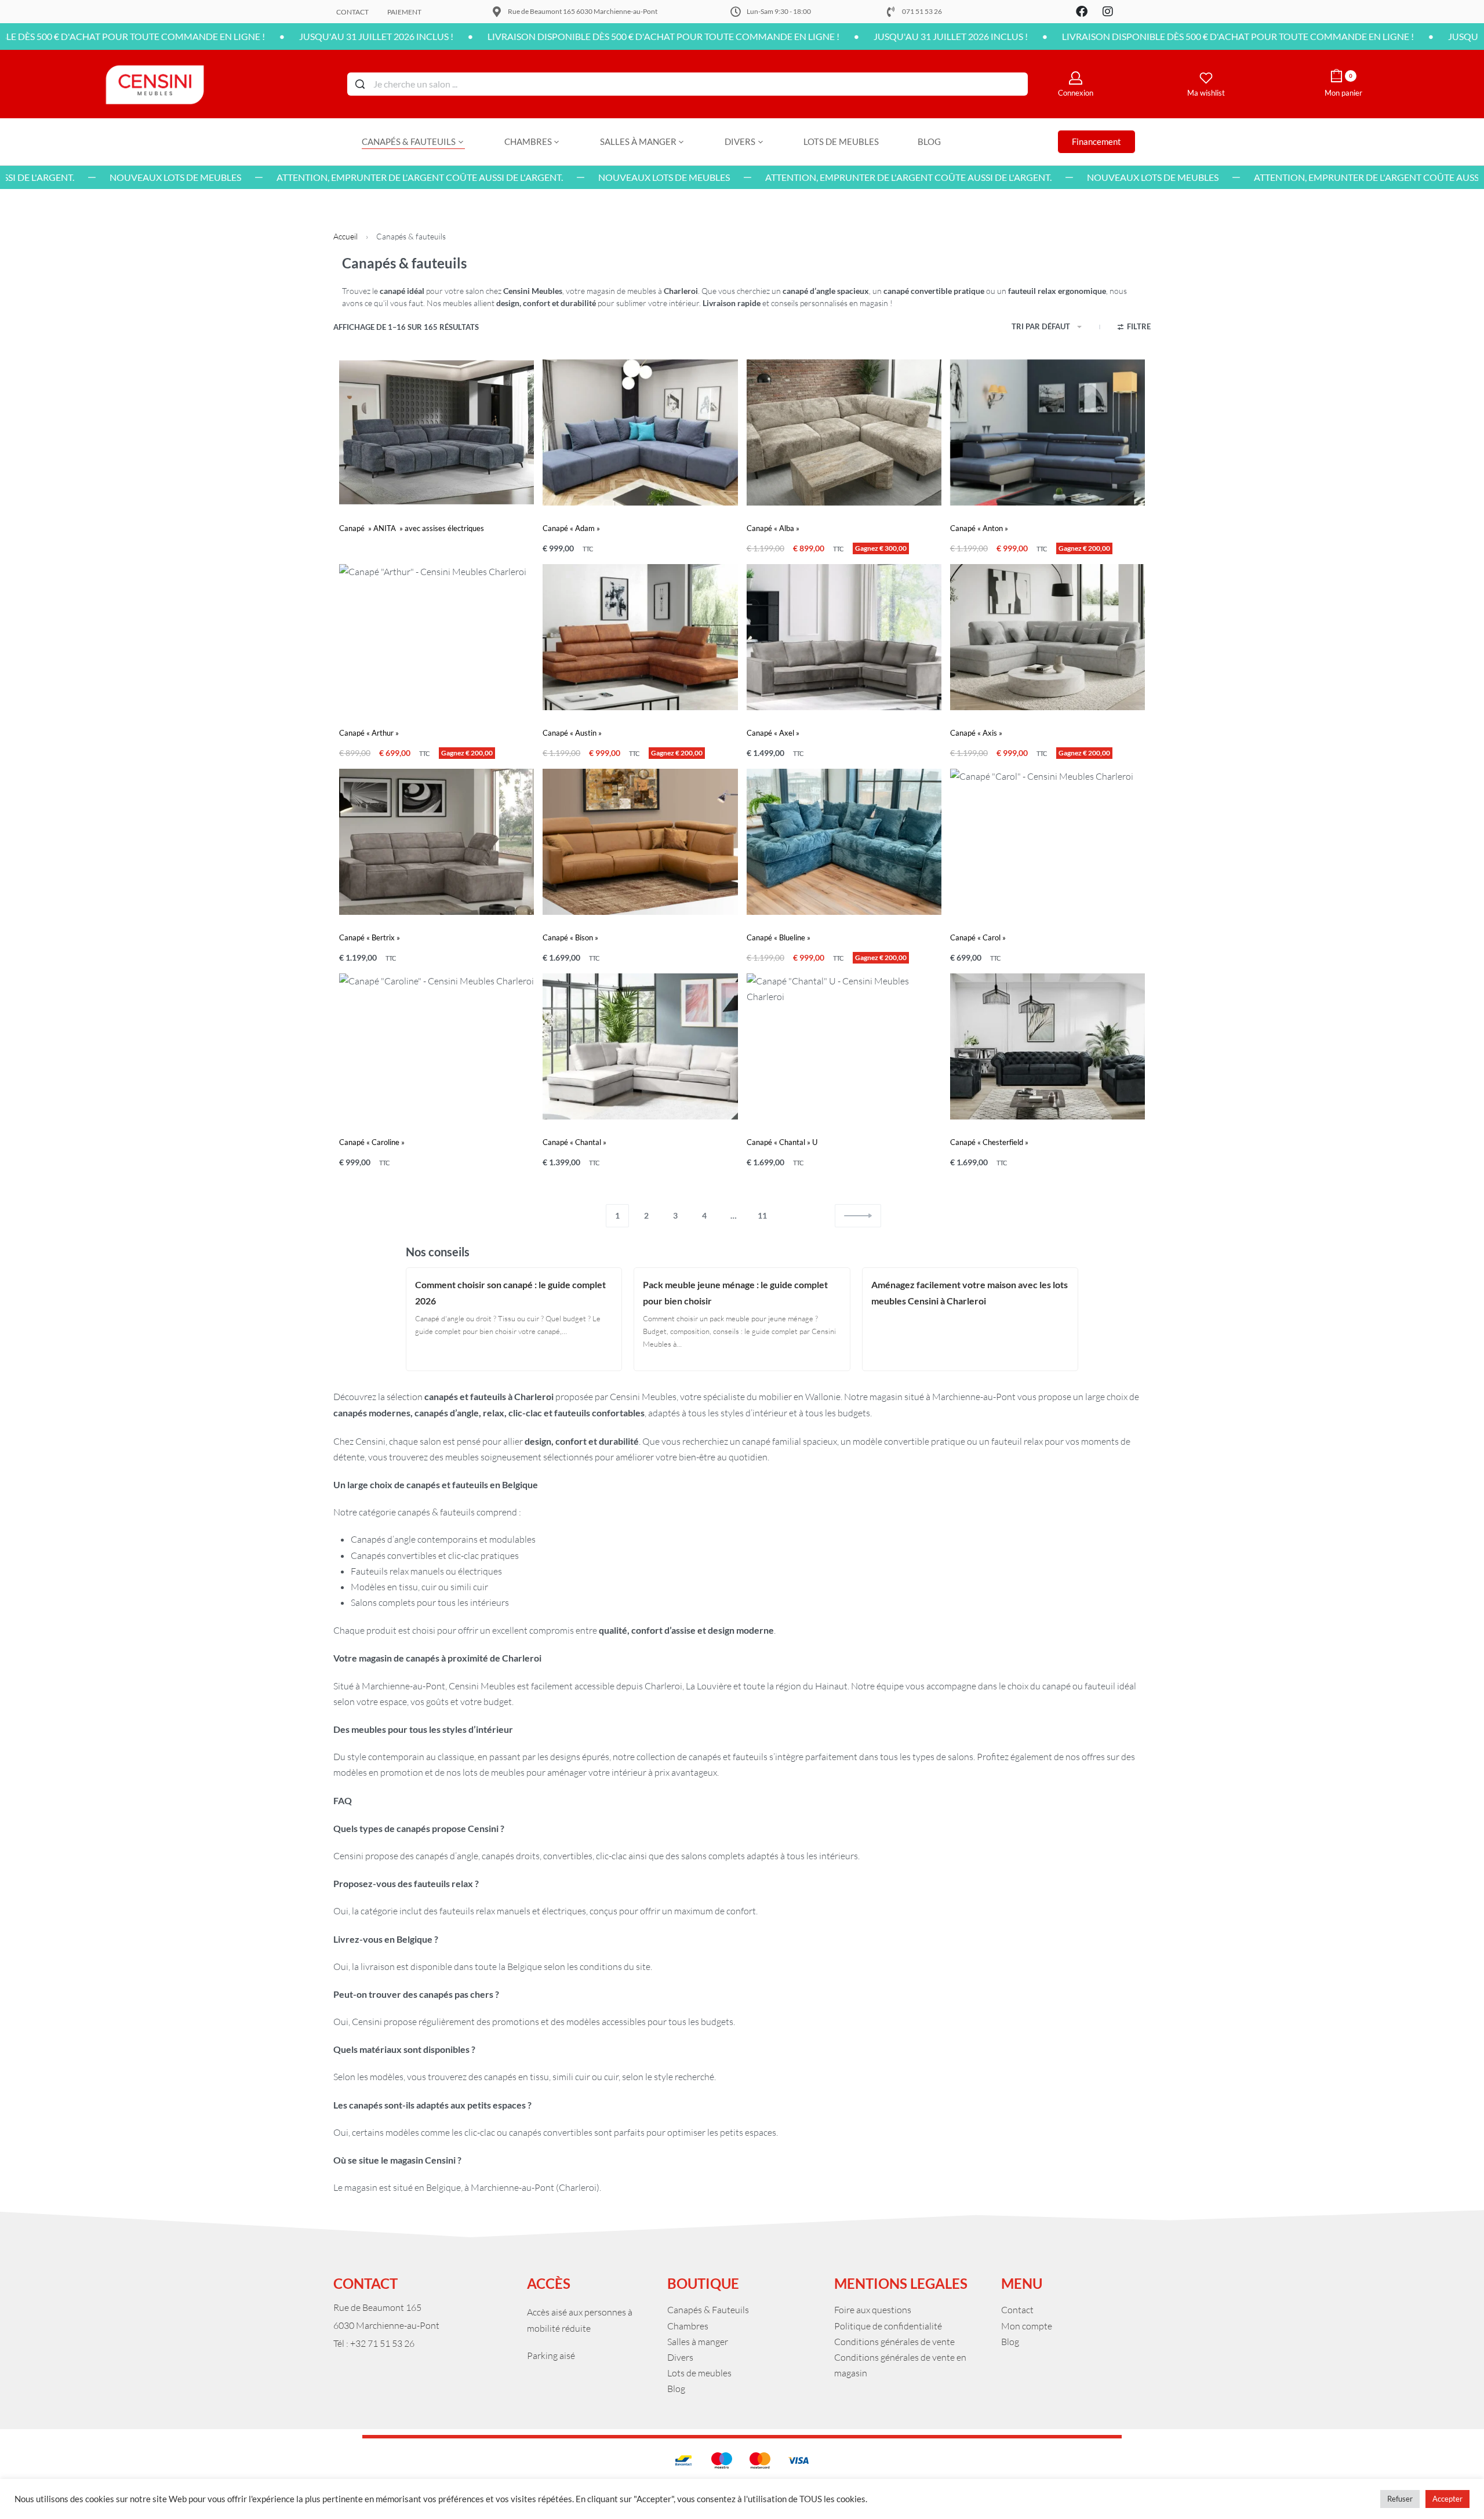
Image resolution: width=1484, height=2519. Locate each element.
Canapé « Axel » (773, 733)
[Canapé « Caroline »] (437, 1046)
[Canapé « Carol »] (1047, 842)
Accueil (345, 236)
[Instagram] (1108, 12)
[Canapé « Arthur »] (437, 637)
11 (762, 1215)
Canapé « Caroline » (372, 1142)
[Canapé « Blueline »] (844, 842)
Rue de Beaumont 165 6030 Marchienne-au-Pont (583, 11)
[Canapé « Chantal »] (640, 1046)
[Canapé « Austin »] (640, 637)
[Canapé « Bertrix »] (437, 842)
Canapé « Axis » (976, 733)
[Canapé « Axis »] (1047, 637)
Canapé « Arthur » (369, 733)
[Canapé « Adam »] (640, 432)
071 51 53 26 (922, 11)
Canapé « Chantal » (574, 1142)
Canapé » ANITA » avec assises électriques (412, 528)
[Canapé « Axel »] (844, 637)
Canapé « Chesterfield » (989, 1142)
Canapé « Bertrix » (370, 937)
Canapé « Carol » (978, 937)
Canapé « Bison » (570, 937)
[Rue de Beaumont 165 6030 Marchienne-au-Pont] (497, 12)
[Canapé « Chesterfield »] (1047, 1046)
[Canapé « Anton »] (1047, 432)
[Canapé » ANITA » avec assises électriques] (437, 432)
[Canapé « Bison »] (640, 842)
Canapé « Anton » (979, 528)
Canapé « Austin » (572, 733)
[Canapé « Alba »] (844, 432)
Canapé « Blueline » (779, 937)
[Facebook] (1082, 12)
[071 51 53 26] (891, 12)
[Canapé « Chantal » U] (844, 1046)
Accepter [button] (1447, 2499)
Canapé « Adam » (571, 528)
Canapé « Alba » (773, 528)
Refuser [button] (1400, 2499)
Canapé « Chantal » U (782, 1142)
